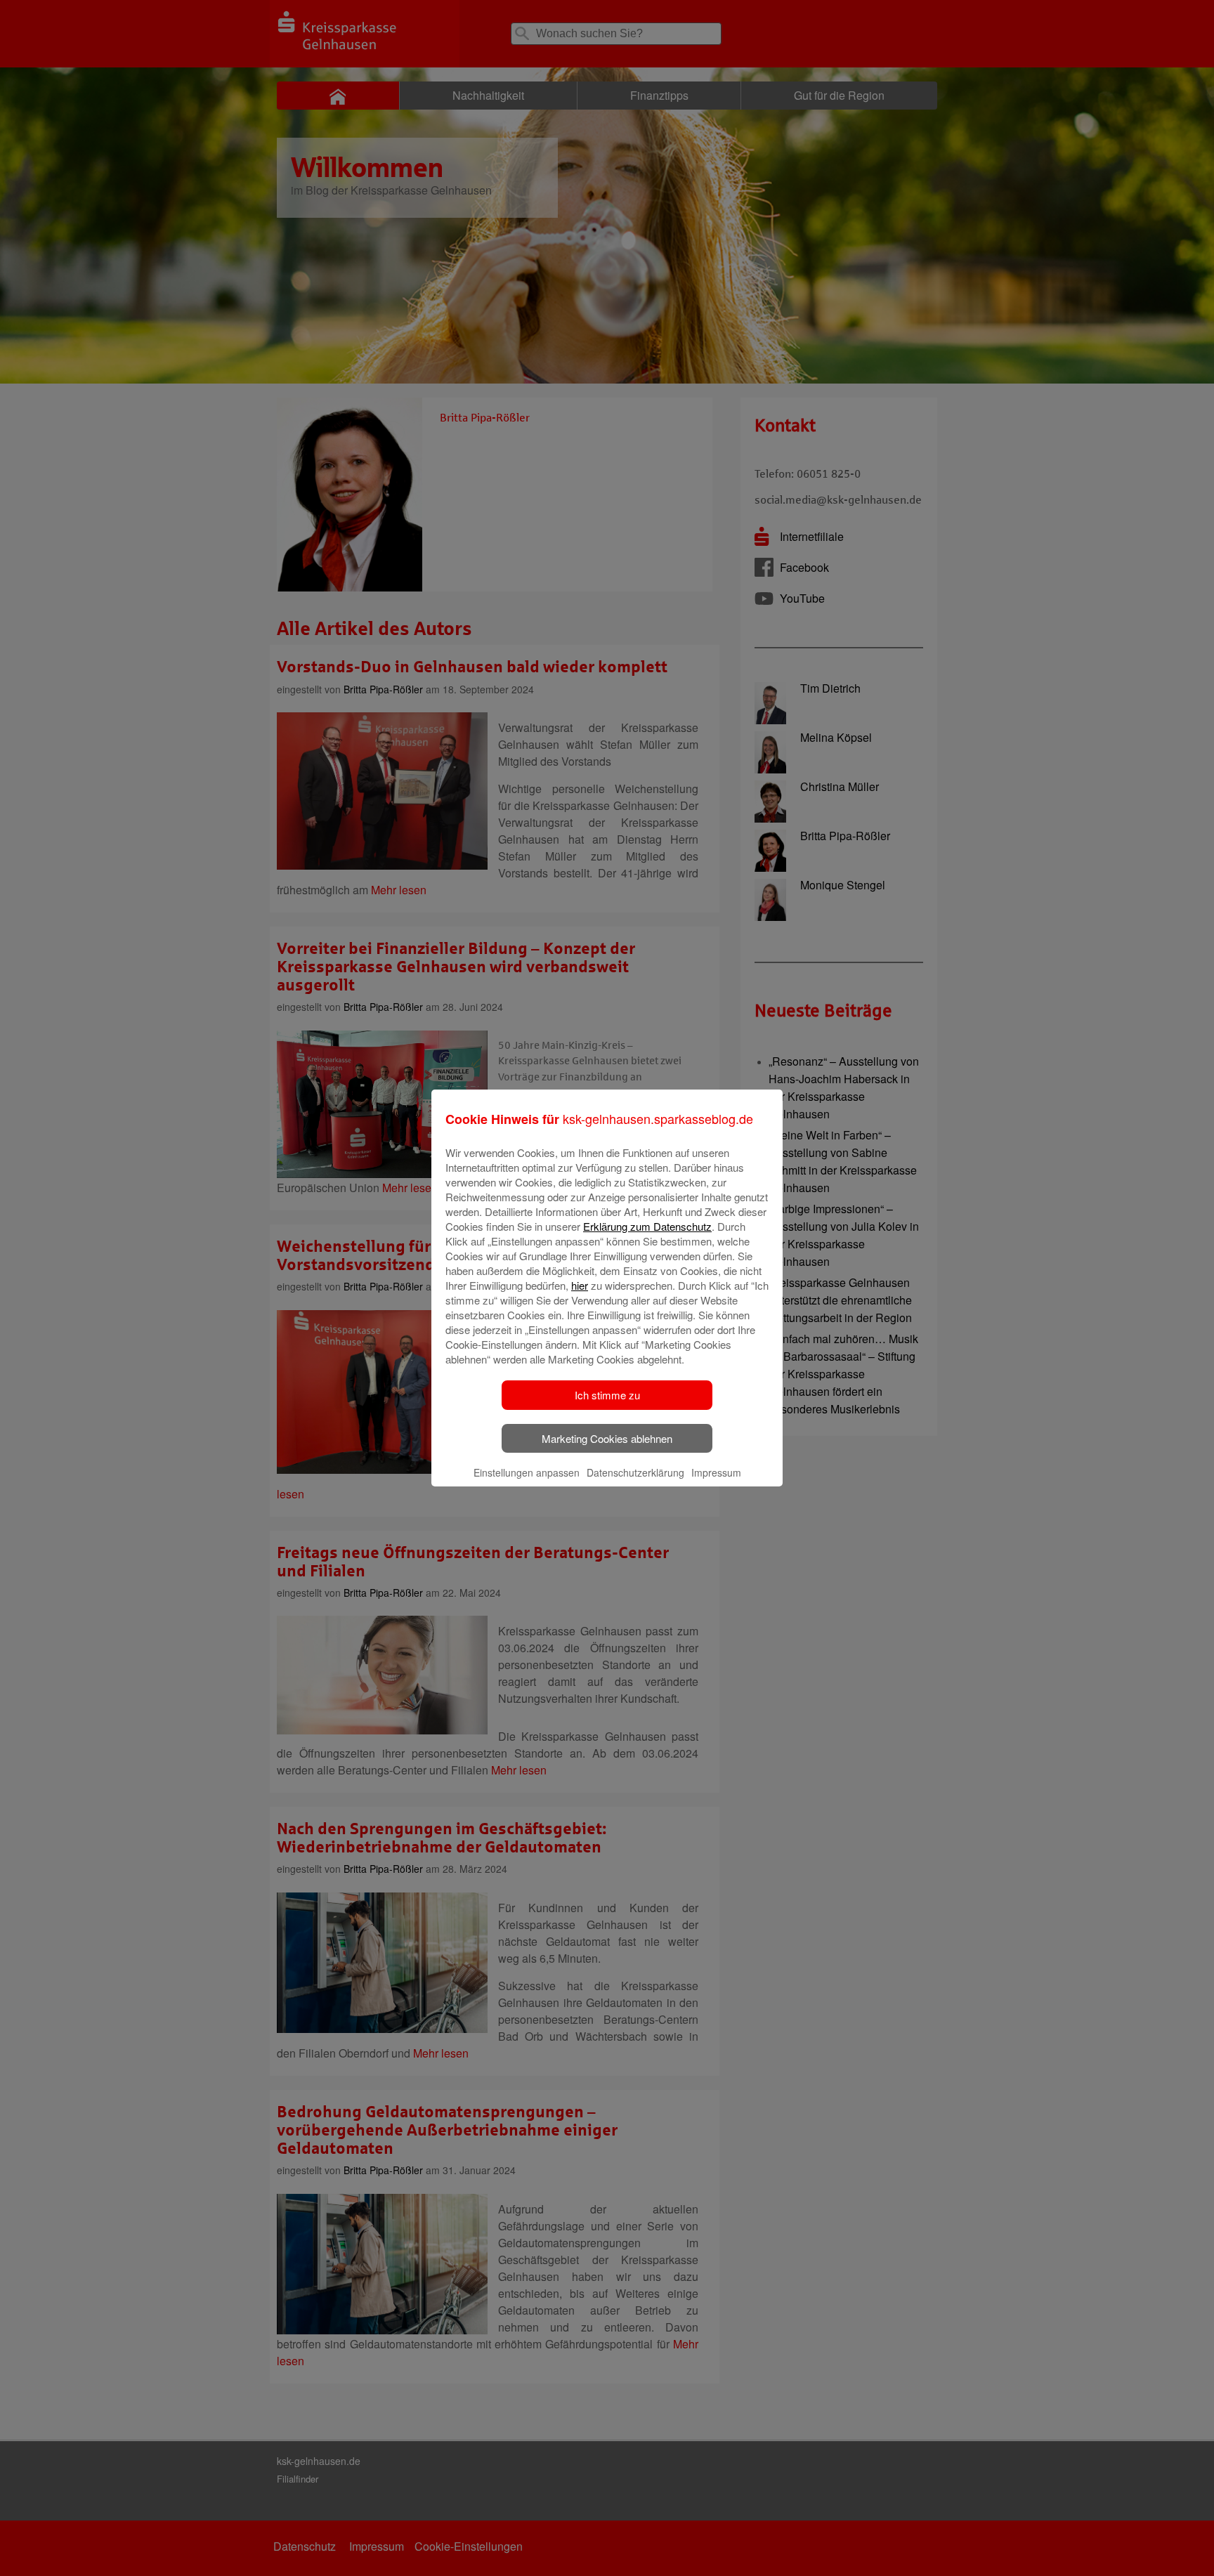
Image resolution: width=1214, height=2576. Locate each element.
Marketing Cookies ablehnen (607, 1438)
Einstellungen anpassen (527, 1472)
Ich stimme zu (607, 1395)
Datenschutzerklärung (635, 1472)
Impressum (716, 1472)
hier (580, 1285)
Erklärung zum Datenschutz (647, 1226)
